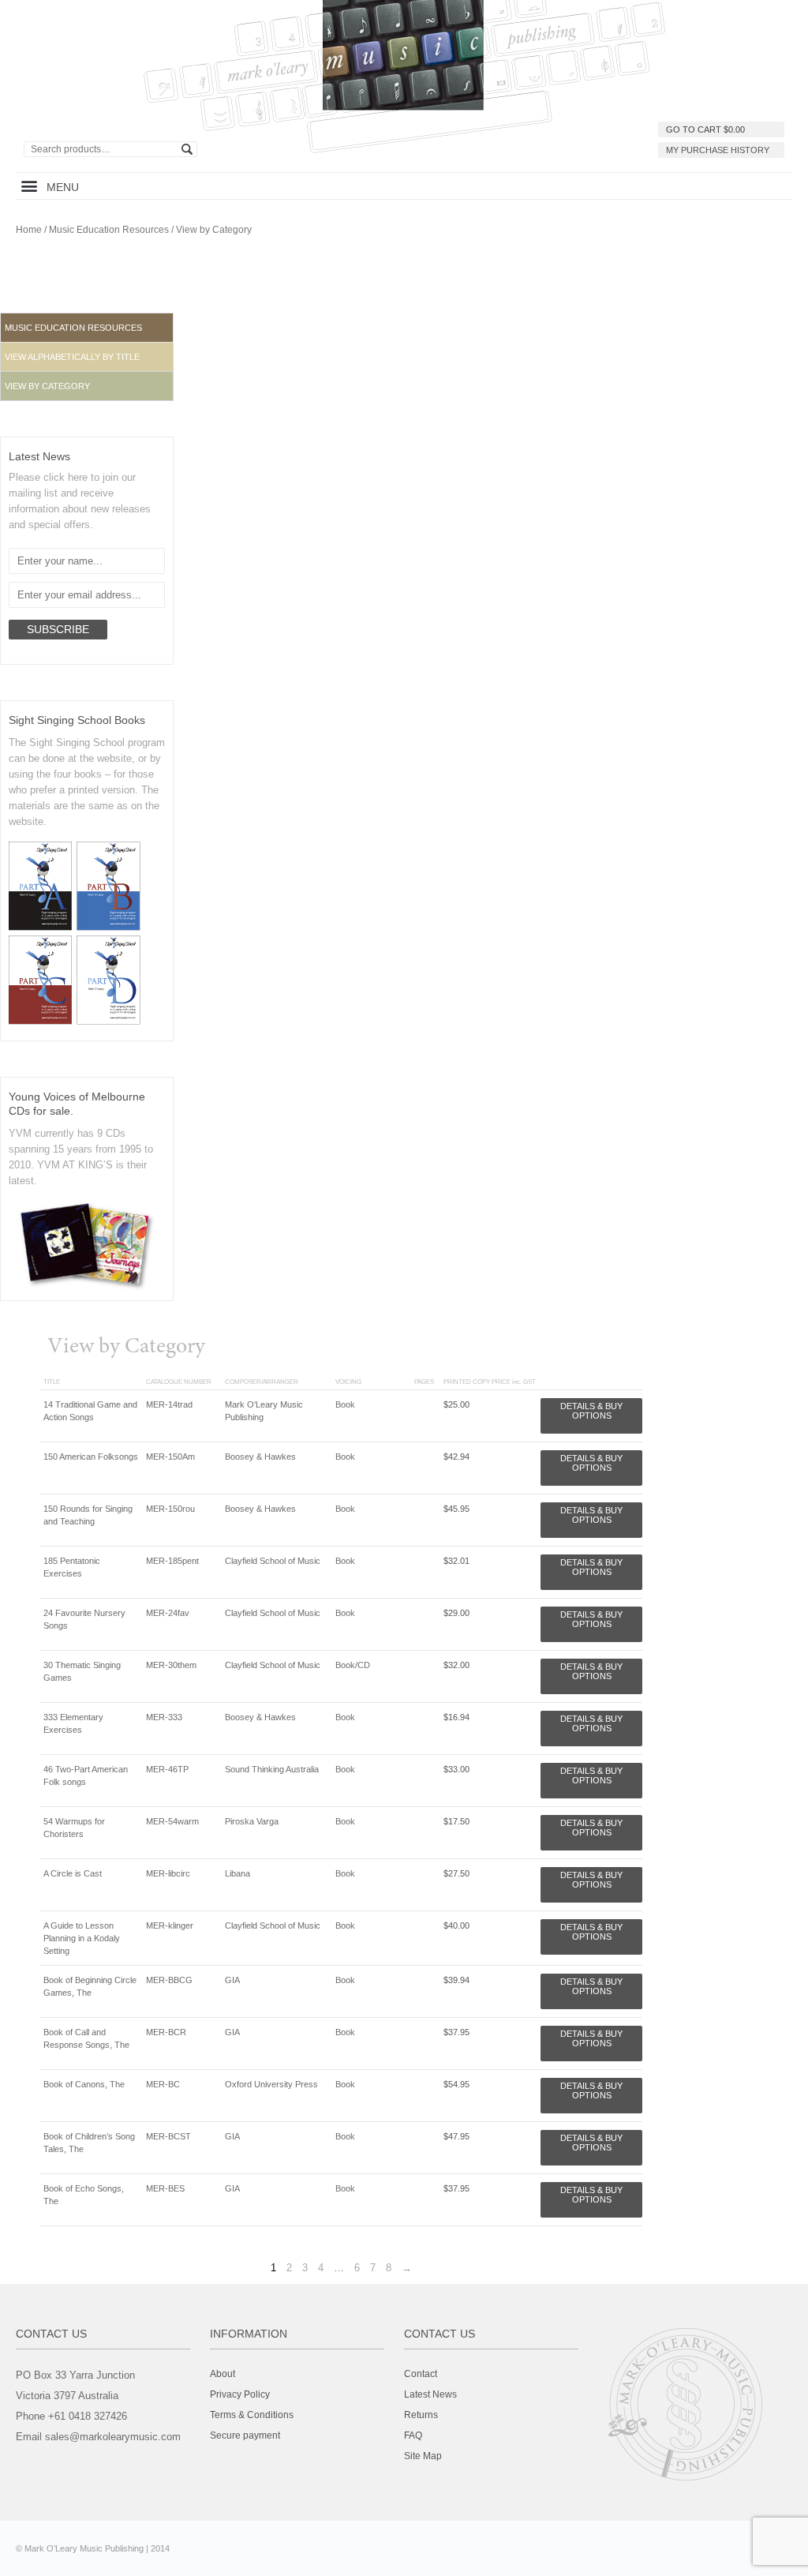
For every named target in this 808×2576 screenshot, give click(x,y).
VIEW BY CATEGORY (47, 386)
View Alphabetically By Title (72, 357)
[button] (29, 186)
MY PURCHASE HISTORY (718, 150)
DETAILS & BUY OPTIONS (591, 1411)
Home (29, 230)
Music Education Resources (109, 230)
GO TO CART (705, 129)
